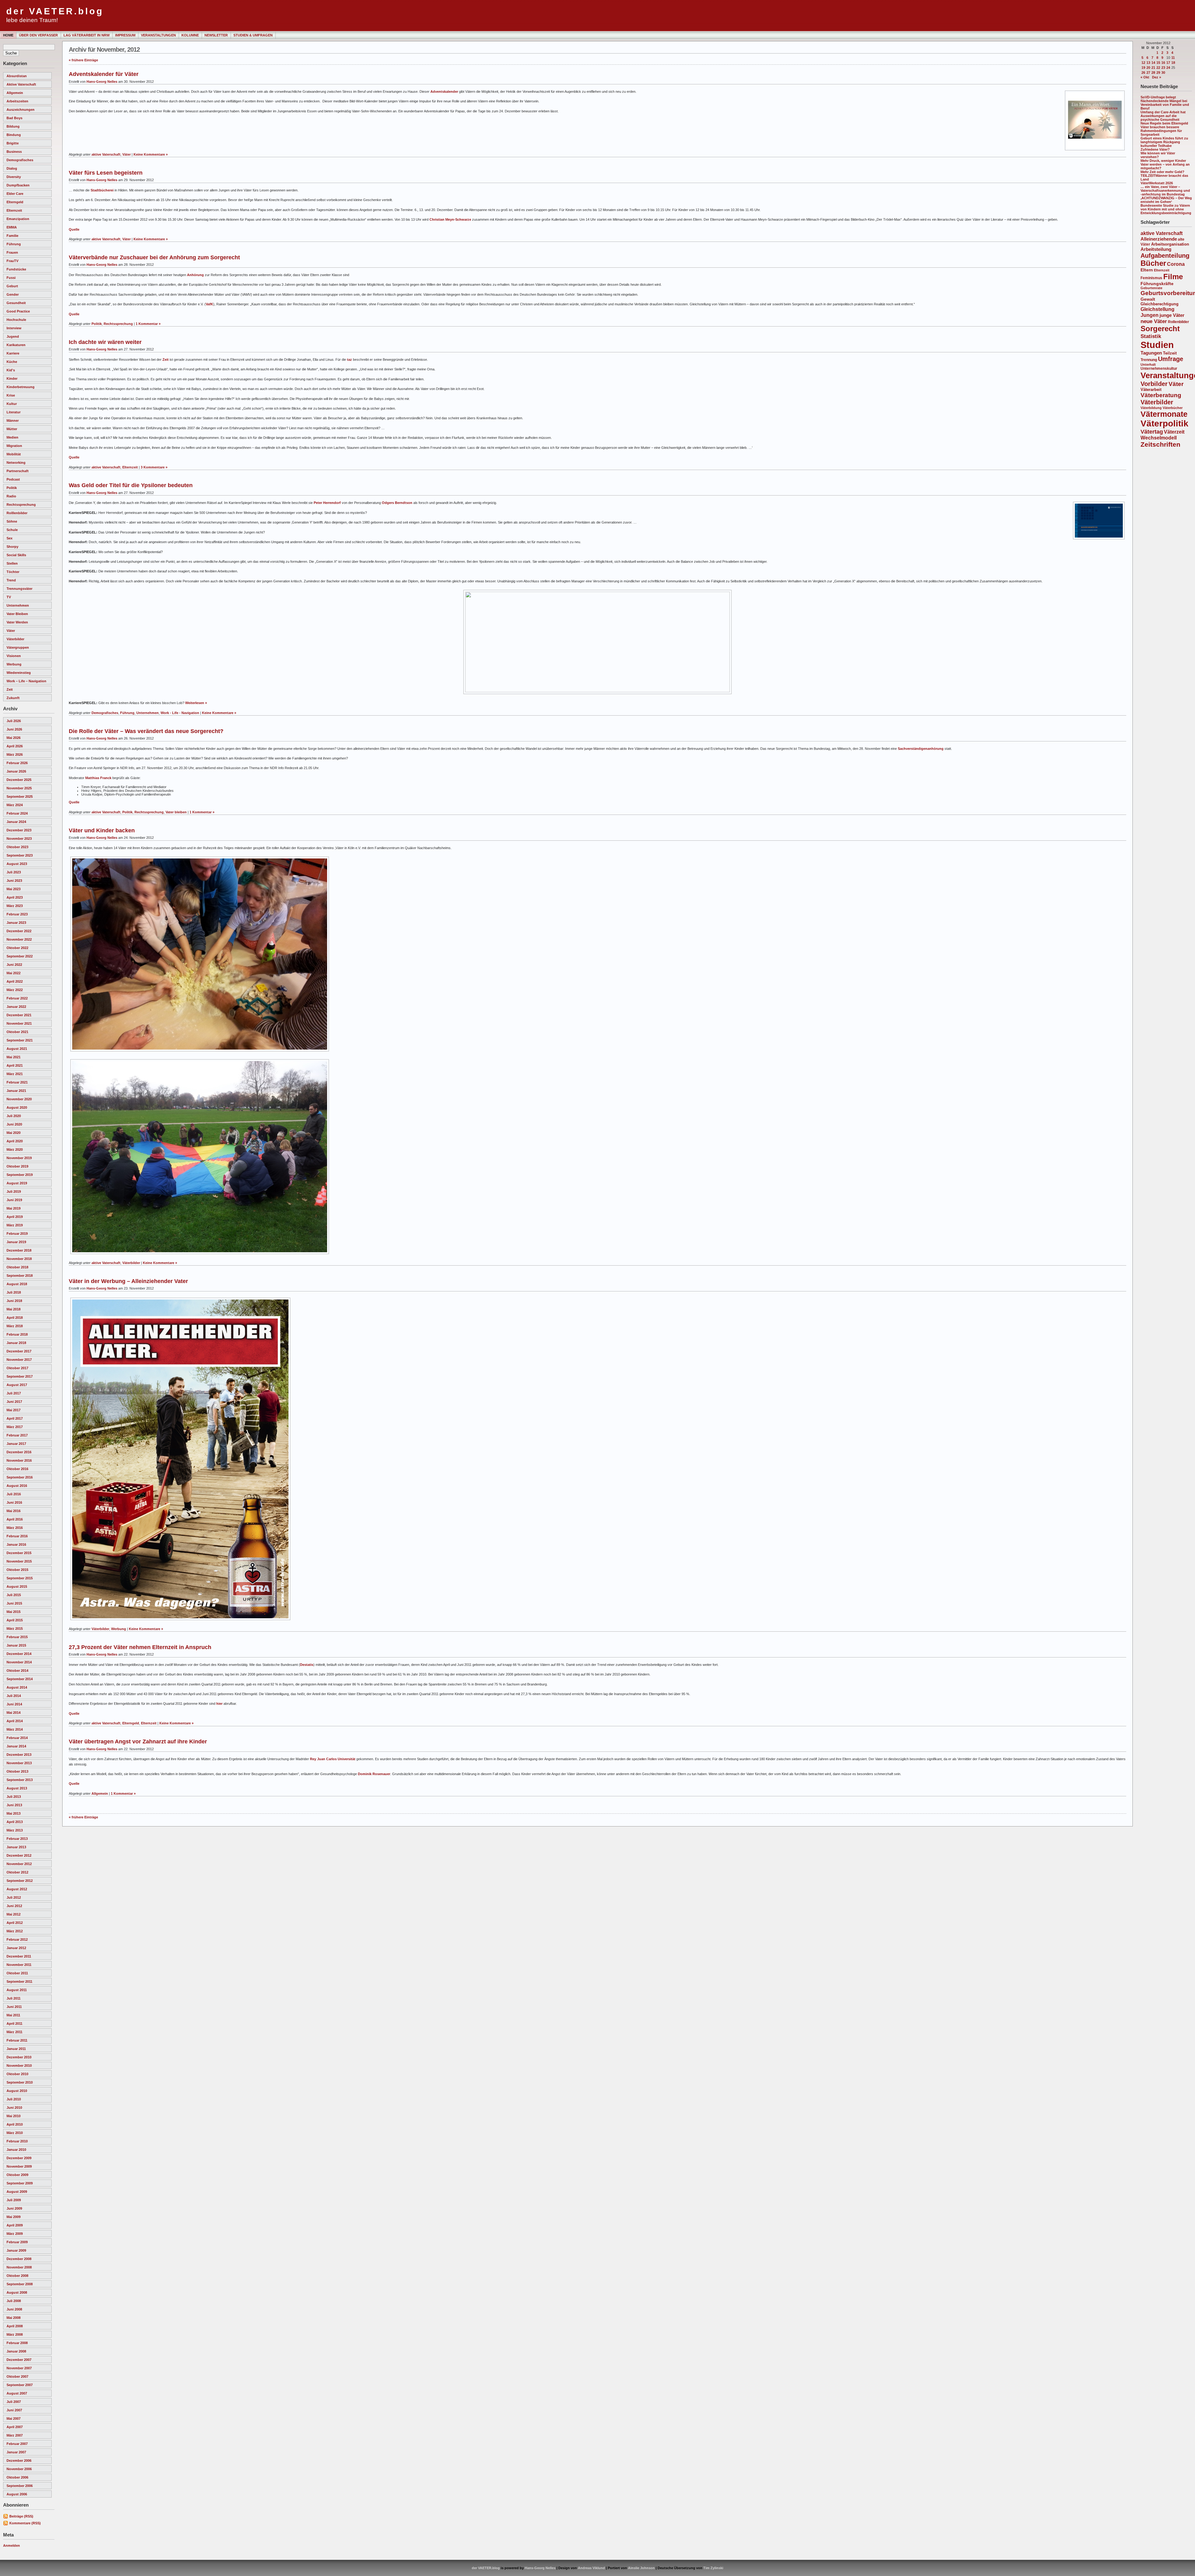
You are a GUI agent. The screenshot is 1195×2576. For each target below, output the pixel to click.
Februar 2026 (17, 763)
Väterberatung (1161, 395)
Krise (11, 395)
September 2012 (20, 1881)
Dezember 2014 (19, 1654)
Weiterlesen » (196, 703)
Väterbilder (15, 639)
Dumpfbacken (18, 185)
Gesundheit (16, 303)
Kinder (12, 378)
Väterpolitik (1165, 423)
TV (9, 597)
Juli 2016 (14, 1494)
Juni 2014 (14, 1704)
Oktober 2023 (17, 847)
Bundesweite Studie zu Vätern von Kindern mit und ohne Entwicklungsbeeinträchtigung (1166, 209)
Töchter (13, 572)
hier (219, 1704)
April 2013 (15, 1822)
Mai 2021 (14, 1057)
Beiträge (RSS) (21, 2516)
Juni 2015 (14, 1603)
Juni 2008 (14, 2309)
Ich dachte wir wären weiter (105, 342)
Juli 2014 (14, 1696)
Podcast (13, 479)
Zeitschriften (1160, 444)
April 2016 (15, 1519)
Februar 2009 (17, 2242)
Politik (12, 488)
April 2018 (15, 1318)
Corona (1176, 264)
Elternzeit (14, 210)
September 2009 (20, 2183)
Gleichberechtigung (1160, 304)
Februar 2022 (17, 998)
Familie (12, 236)
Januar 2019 (16, 1242)
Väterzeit (1174, 432)
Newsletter (216, 35)
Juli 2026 (14, 721)
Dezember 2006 (19, 2461)
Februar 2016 (17, 1536)
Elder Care (15, 194)
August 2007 (17, 2393)
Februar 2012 (17, 1939)
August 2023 (17, 864)
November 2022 (19, 939)
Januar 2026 (16, 771)
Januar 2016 (16, 1544)
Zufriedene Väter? (1155, 149)
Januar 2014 (16, 1746)
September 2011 (19, 1981)
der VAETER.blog (55, 11)
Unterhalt (1148, 364)
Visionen (14, 656)
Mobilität (14, 454)
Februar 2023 (17, 914)
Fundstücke (16, 269)
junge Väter (1172, 315)
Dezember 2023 (19, 830)
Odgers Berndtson (397, 503)
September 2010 (20, 2082)
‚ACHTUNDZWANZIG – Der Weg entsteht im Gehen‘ (1166, 200)
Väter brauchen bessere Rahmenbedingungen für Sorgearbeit (1161, 131)
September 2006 (20, 2486)
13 (1148, 63)
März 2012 (15, 1931)
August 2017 (17, 1385)
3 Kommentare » (154, 467)
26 (1143, 73)
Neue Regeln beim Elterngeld (1164, 123)
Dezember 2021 (19, 1015)
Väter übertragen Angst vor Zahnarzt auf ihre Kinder (138, 1742)
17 (1168, 63)
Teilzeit (1170, 353)
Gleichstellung (1158, 309)
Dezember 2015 (19, 1553)
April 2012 (15, 1923)
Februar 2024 (17, 813)
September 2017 (20, 1376)
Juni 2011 (14, 2007)
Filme (1173, 277)
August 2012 (17, 1889)
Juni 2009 (14, 2208)
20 (1148, 68)
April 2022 (15, 981)
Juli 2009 (14, 2200)
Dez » (1157, 77)
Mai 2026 (14, 738)
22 (1158, 68)
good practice (18, 311)
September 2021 (20, 1040)
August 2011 (17, 1990)
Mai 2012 (14, 1914)
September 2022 (20, 956)
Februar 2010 (17, 2141)
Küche (12, 362)
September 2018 (20, 1276)
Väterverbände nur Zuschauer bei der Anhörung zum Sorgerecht (154, 257)
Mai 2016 (14, 1511)
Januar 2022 (16, 1007)
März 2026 (15, 754)
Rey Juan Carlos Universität (333, 1759)
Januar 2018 (16, 1343)
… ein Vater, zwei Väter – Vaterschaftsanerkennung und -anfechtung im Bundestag (1165, 190)
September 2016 (20, 1477)
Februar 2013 (17, 1839)
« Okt (1145, 77)
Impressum (125, 35)
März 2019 (15, 1225)
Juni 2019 (14, 1200)
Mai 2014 (14, 1713)
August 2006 (17, 2494)
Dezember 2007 (19, 2360)
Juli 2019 (14, 1192)
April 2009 (15, 2225)
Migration (14, 446)
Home (8, 35)
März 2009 (15, 2234)
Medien (12, 437)
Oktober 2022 (17, 948)
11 (1173, 58)
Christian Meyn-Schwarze (450, 219)
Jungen (1150, 315)
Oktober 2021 (17, 1032)
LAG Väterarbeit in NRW (87, 35)
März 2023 (15, 906)
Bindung (14, 135)
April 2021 (15, 1065)
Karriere (13, 353)
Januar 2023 (16, 923)
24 (1168, 68)
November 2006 (19, 2469)
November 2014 (19, 1662)
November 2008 (19, 2267)
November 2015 (19, 1561)
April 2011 (14, 2024)
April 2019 (15, 1217)
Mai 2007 (14, 2419)
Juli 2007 (14, 2402)
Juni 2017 (14, 1402)
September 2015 (20, 1578)
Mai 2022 (14, 973)
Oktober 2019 (17, 1166)
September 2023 (20, 855)
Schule (12, 530)
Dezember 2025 (19, 780)
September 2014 (20, 1679)
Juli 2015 (14, 1595)
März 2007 (15, 2435)
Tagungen (1151, 353)
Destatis (307, 1665)
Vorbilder (1154, 384)
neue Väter (1154, 321)
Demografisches (20, 160)
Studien (1157, 345)
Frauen (12, 252)
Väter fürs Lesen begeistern (106, 173)
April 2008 (15, 2326)
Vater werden (17, 622)
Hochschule (16, 320)
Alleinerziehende (1159, 239)
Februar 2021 (17, 1082)
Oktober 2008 (17, 2276)
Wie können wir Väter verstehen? (1158, 155)
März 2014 (15, 1729)
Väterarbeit (1151, 390)
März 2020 (15, 1149)
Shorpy (12, 547)
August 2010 (17, 2091)
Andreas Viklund (591, 2568)
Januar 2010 (16, 2150)
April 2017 (15, 1418)
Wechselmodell (1159, 438)
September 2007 (20, 2385)
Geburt (12, 286)
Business (14, 152)
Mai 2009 (14, 2217)
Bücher (1153, 263)
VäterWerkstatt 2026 (1157, 183)
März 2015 (15, 1629)
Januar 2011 (16, 2049)
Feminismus (1151, 278)
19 (1143, 68)
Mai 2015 (14, 1612)
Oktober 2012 (17, 1872)
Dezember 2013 (19, 1755)
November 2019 (19, 1158)
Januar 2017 (16, 1444)
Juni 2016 (14, 1502)
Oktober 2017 (17, 1368)
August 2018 (17, 1284)
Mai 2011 (13, 2015)
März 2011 (14, 2032)
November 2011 (19, 1965)
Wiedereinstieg (19, 673)
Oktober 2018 (17, 1267)
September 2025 (20, 797)
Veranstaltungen (158, 35)
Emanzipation (18, 219)
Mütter (12, 429)
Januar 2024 (16, 822)
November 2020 (19, 1099)
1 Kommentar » (148, 324)
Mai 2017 (14, 1410)
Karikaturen (16, 345)
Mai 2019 (14, 1208)
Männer (13, 421)
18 (1173, 63)
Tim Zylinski (713, 2568)
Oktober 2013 (17, 1771)
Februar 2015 (17, 1637)
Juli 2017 (14, 1393)
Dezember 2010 (19, 2057)
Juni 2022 (14, 965)
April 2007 (15, 2427)
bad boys (14, 118)
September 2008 (20, 2284)
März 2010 (15, 2133)
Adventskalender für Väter (104, 74)
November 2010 (19, 2066)
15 (1158, 63)
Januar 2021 (16, 1091)
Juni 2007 (14, 2410)
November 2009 (19, 2166)
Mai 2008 (14, 2318)
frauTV (12, 261)
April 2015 (15, 1620)
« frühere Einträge (83, 60)
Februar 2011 (17, 2040)
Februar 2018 (17, 1334)
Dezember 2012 (19, 1855)
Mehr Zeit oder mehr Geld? (1162, 172)
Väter (11, 631)
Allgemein (15, 93)
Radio (11, 496)
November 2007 (19, 2368)
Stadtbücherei (102, 190)
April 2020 (15, 1141)
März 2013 (15, 1830)
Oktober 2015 (17, 1570)
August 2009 (17, 2192)
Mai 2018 (14, 1309)
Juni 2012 (14, 1906)
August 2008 (17, 2292)
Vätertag (1152, 432)
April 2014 (15, 1721)
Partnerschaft (18, 471)
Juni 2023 (14, 881)
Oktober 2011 (17, 1973)
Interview (14, 328)
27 (1148, 73)
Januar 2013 (16, 1847)
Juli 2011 (14, 1998)
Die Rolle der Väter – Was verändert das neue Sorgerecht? (146, 731)
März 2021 (15, 1074)
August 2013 (17, 1788)
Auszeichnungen (21, 110)
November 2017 (19, 1360)
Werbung (14, 664)
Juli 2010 (14, 2099)
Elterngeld (15, 202)
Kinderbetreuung (21, 387)
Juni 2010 (14, 2108)
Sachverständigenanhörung (921, 749)
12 (1143, 63)
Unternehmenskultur (1159, 369)
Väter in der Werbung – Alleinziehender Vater (128, 1281)
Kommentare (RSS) (25, 2523)
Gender (13, 294)
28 (1153, 73)
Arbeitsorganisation (1170, 244)
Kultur (12, 404)
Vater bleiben (17, 614)
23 (1163, 68)
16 (1163, 63)
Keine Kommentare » (151, 154)
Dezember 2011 (19, 1956)
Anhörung (195, 275)
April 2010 (15, 2124)
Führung (14, 244)
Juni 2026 (14, 729)
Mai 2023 (14, 889)
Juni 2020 (14, 1124)
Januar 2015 (16, 1645)
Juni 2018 (14, 1301)
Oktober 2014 (17, 1671)
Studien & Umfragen (253, 35)
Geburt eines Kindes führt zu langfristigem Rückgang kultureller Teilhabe (1164, 142)
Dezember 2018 (19, 1250)
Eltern (1147, 270)
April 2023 (15, 897)
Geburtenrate (1151, 288)
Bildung (13, 126)
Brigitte (13, 143)
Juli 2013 (14, 1797)
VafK (209, 304)
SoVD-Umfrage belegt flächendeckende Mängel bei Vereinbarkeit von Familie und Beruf (1165, 103)
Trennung (1149, 360)
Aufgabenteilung (1165, 256)
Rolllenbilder (17, 513)
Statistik (1151, 336)
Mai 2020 (14, 1133)
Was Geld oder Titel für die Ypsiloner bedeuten (131, 485)
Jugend (13, 336)
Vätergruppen (18, 647)
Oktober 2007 (17, 2376)
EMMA (12, 227)
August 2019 (17, 1183)
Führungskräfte (1157, 284)
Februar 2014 (17, 1738)
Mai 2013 (14, 1813)
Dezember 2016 (19, 1452)
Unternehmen (18, 605)
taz (349, 360)
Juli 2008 (14, 2301)
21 (1153, 68)
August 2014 (17, 1687)
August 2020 (17, 1107)
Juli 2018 (14, 1292)
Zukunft (13, 698)
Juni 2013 (14, 1805)
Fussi (11, 278)
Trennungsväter (19, 589)
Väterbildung (1151, 408)
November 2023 (19, 839)
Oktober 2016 (17, 1469)
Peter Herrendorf (327, 503)
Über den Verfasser (38, 35)
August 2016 (17, 1486)
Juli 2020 (14, 1116)
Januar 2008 (16, 2351)
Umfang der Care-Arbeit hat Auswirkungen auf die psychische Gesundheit (1163, 116)
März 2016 (15, 1528)
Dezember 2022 (19, 931)
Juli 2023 (14, 872)
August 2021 (17, 1049)
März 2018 (15, 1326)
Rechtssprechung (21, 505)
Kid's (11, 370)
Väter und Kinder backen (102, 830)
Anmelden (12, 2545)
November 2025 (19, 788)
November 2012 (19, 1864)
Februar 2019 (17, 1234)
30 (1163, 73)
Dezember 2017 (19, 1351)
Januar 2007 (16, 2452)
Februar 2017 (17, 1435)
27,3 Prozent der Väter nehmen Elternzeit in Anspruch (140, 1647)
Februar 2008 (17, 2343)
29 (1158, 73)
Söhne (12, 521)
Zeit (10, 689)
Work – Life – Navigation (26, 681)
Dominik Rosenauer (374, 1774)
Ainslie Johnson (641, 2568)
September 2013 (20, 1780)
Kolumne (190, 35)
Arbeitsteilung (1156, 249)
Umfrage (1171, 359)
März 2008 (15, 2334)
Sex (9, 538)
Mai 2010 (14, 2116)
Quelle (74, 229)
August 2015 (17, 1586)
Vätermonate (1164, 414)
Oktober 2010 (17, 2074)
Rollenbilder (1179, 322)
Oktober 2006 (17, 2477)
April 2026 (15, 746)
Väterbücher (1173, 408)
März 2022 (15, 990)
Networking (16, 463)
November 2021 (19, 1023)
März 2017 (15, 1427)
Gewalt (1148, 299)
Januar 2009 (16, 2250)
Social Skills (16, 555)
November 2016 (19, 1460)
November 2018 (19, 1259)
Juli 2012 (14, 1897)
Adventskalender (444, 92)
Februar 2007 (17, 2444)
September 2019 (20, 1175)
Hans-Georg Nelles (102, 82)
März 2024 (15, 805)
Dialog (12, 168)
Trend (11, 580)
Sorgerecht (1160, 329)
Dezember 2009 (19, 2158)
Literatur (14, 412)
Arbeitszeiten (17, 101)
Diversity (14, 177)
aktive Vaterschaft (21, 84)
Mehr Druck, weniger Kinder (1163, 161)
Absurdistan (17, 76)
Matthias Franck (98, 778)
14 (1153, 63)
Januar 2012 (16, 1948)
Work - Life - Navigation (180, 713)
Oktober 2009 (17, 2175)
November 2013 (19, 1763)
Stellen (12, 563)
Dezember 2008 (19, 2259)
